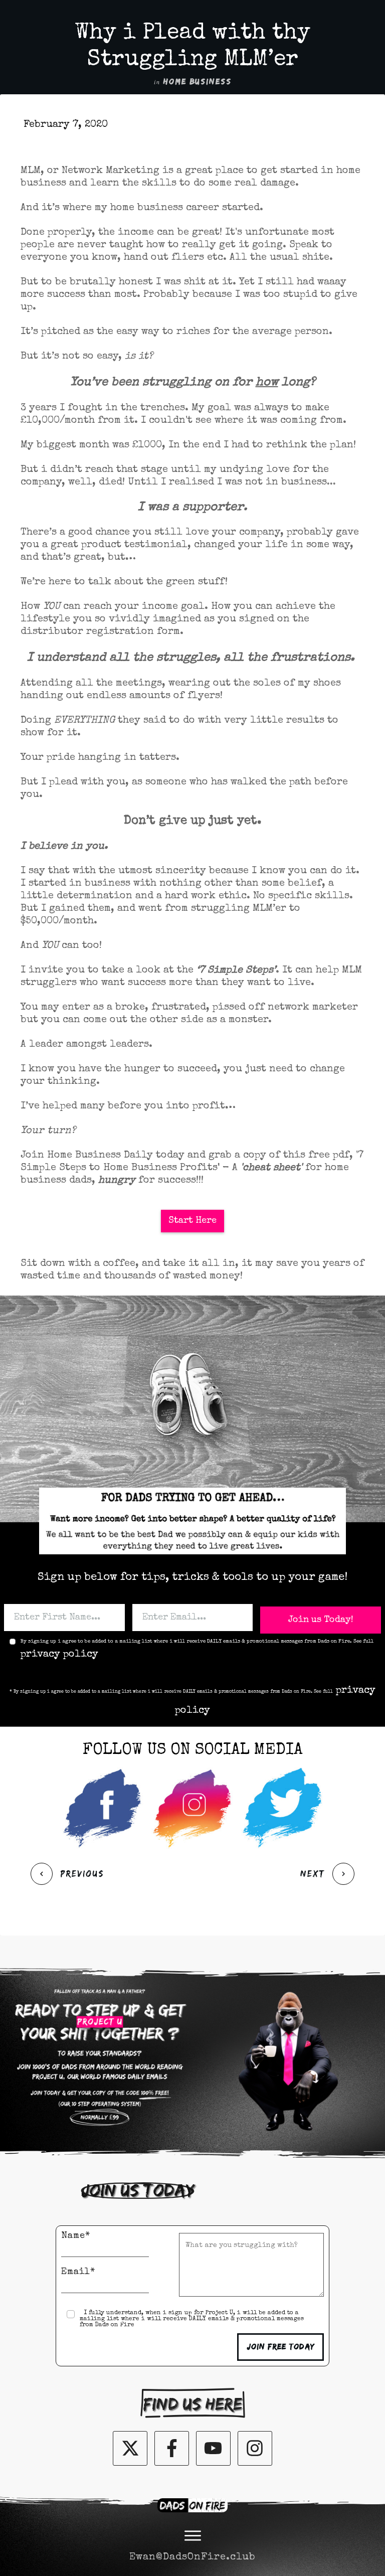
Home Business (198, 82)
